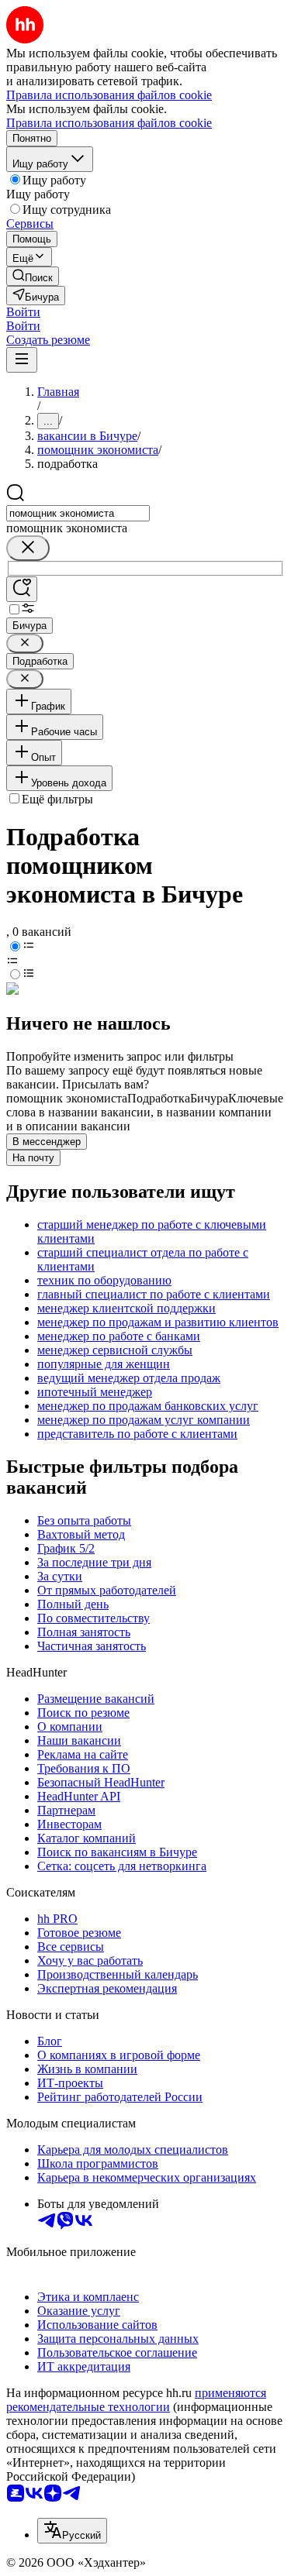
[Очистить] (28, 548)
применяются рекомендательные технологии (136, 2400)
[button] (23, 312)
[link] (33, 276)
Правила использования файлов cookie (109, 123)
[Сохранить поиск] (22, 589)
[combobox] (78, 513)
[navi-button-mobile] (22, 360)
